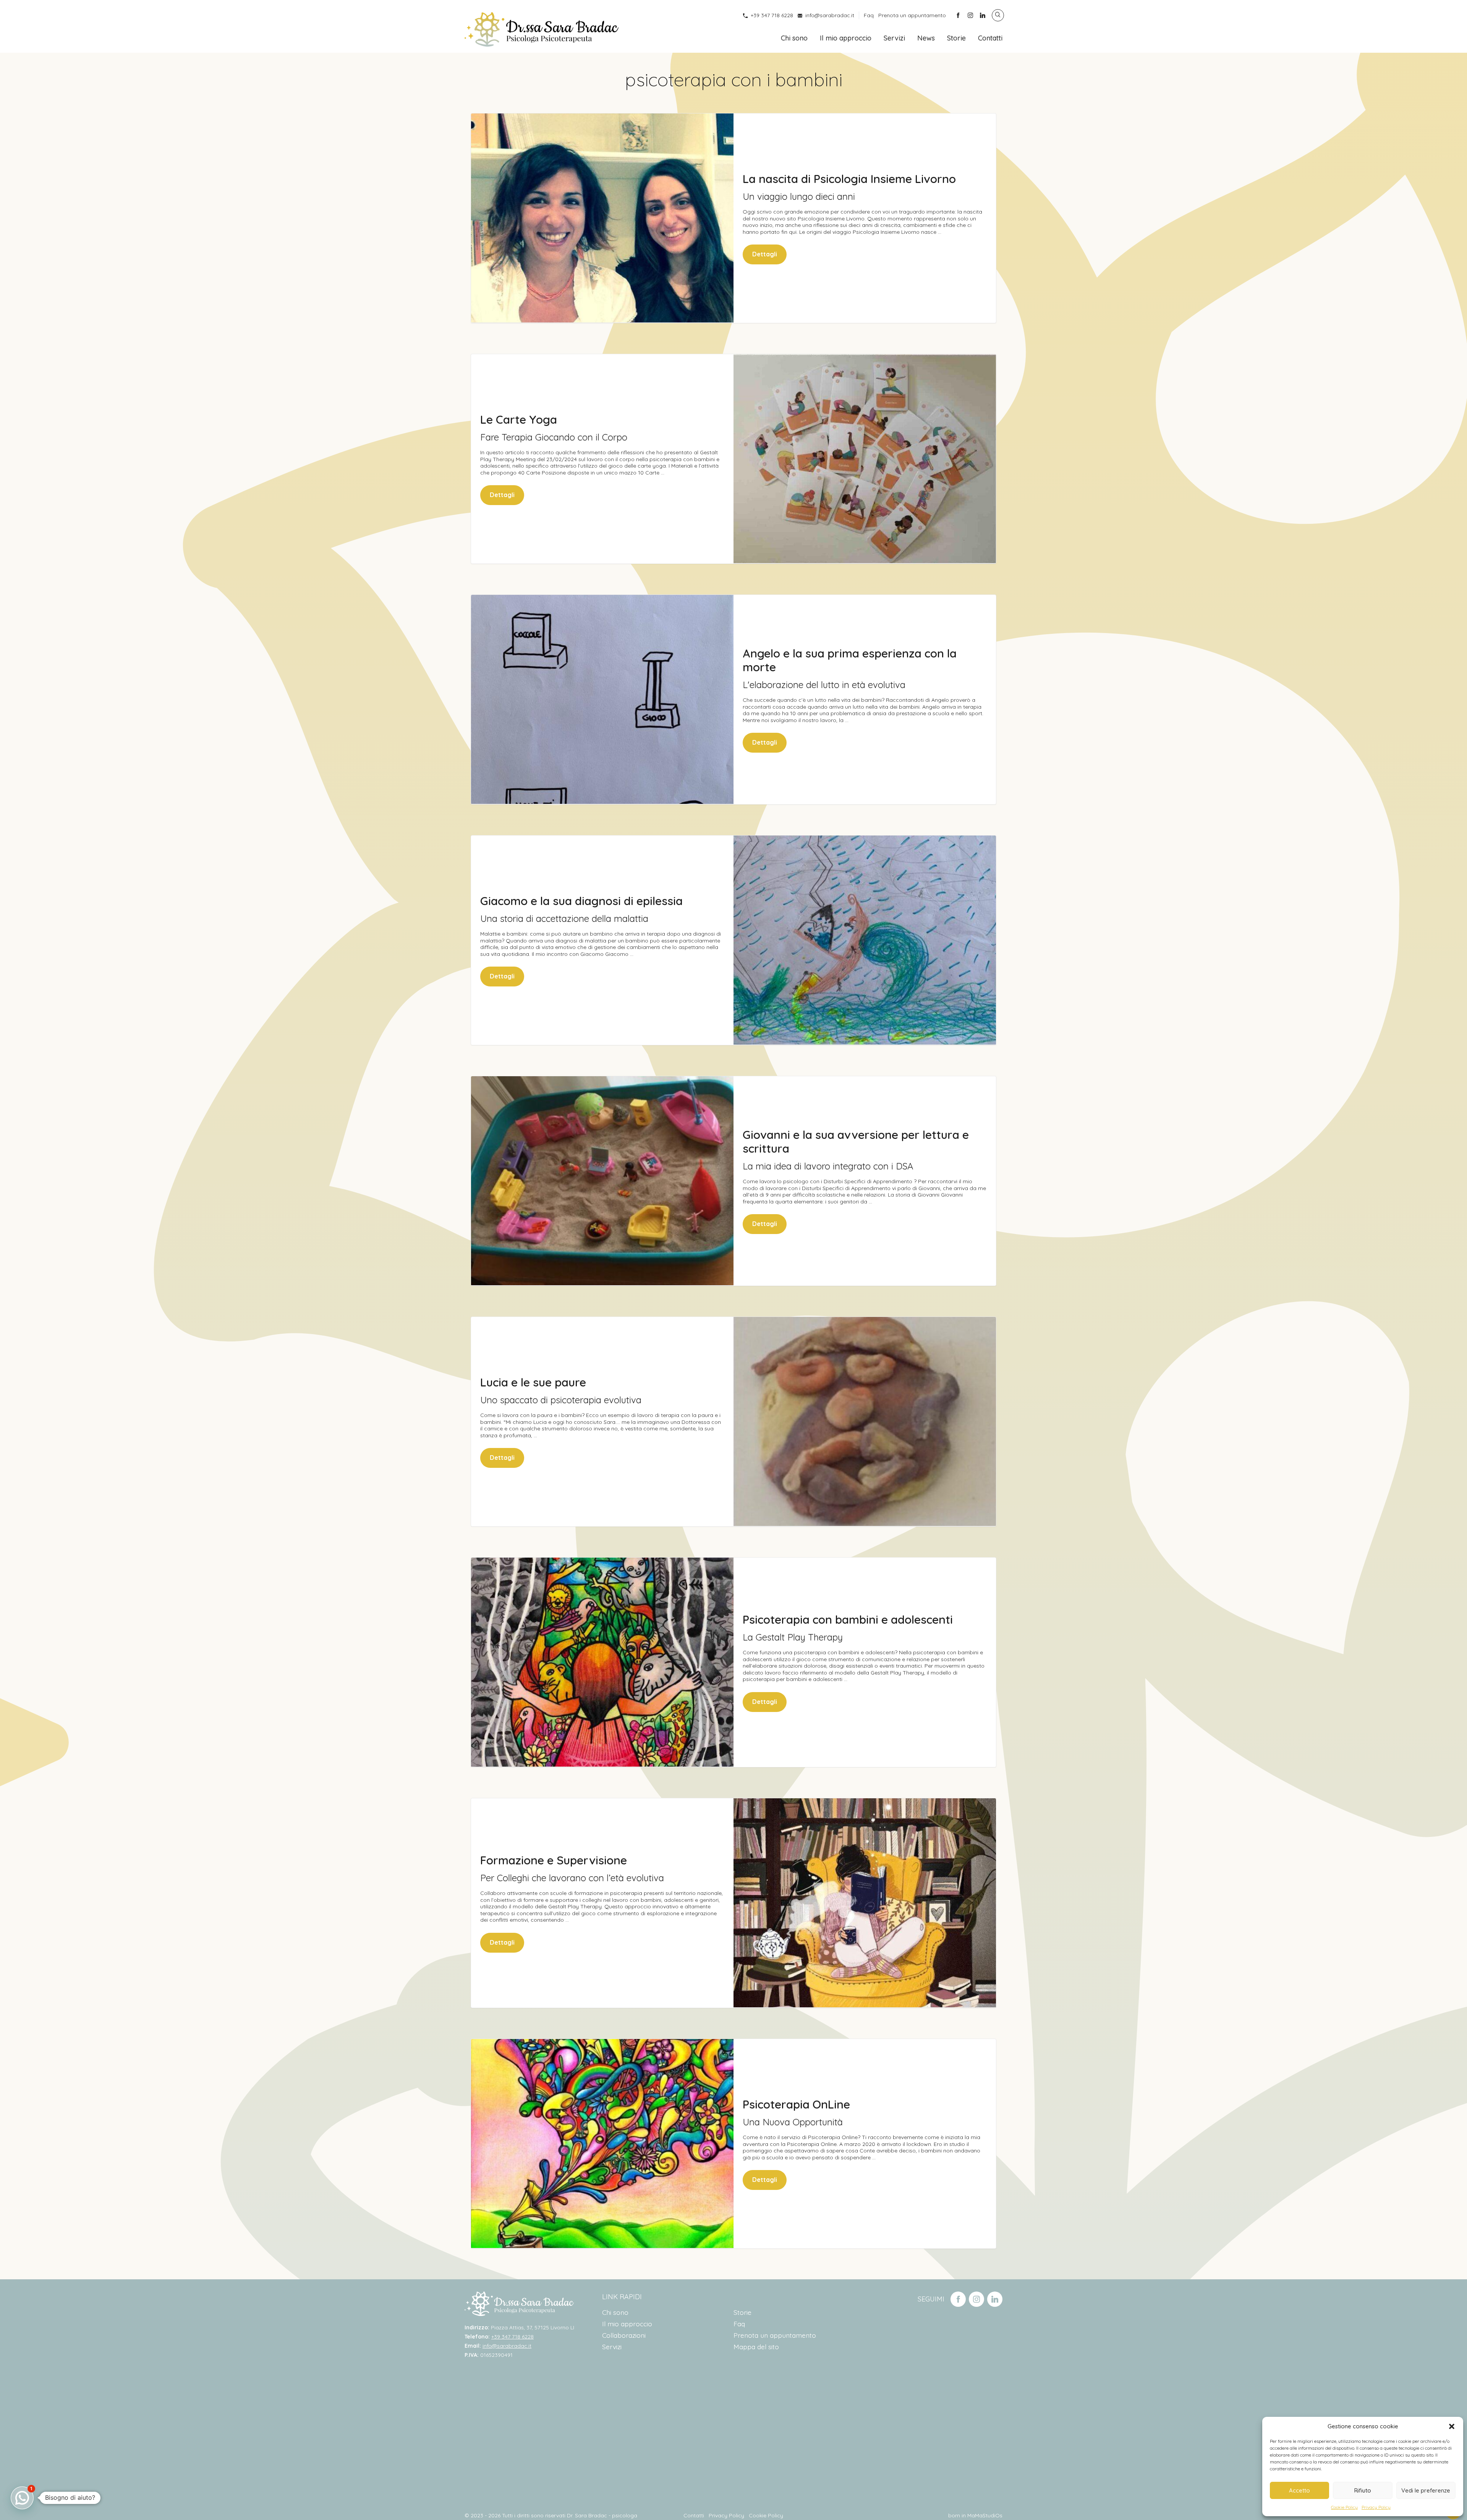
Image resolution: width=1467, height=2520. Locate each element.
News (926, 38)
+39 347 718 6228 (772, 15)
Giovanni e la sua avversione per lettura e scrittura (856, 1142)
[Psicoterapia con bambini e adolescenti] (602, 1662)
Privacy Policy (1376, 2507)
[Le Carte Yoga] (865, 459)
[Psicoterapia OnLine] (602, 2143)
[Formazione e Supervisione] (865, 1903)
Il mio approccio (846, 38)
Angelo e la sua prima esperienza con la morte (850, 660)
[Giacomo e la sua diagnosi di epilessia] (865, 940)
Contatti (990, 38)
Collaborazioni (624, 2335)
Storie (956, 38)
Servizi (894, 38)
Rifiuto (1363, 2490)
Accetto (1299, 2490)
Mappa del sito (756, 2347)
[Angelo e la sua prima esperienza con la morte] (602, 699)
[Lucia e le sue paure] (865, 1421)
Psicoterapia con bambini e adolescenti (848, 1620)
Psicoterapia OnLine (796, 2104)
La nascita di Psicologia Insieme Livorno (849, 179)
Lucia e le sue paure (533, 1382)
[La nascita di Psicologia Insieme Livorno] (602, 218)
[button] (1452, 2426)
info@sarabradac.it (830, 15)
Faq (869, 15)
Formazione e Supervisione (554, 1860)
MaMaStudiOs (985, 2515)
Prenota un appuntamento (912, 15)
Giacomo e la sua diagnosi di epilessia (581, 901)
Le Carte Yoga (519, 419)
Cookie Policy (1344, 2507)
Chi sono (794, 38)
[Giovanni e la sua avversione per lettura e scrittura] (602, 1181)
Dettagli (765, 254)
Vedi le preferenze (1426, 2490)
